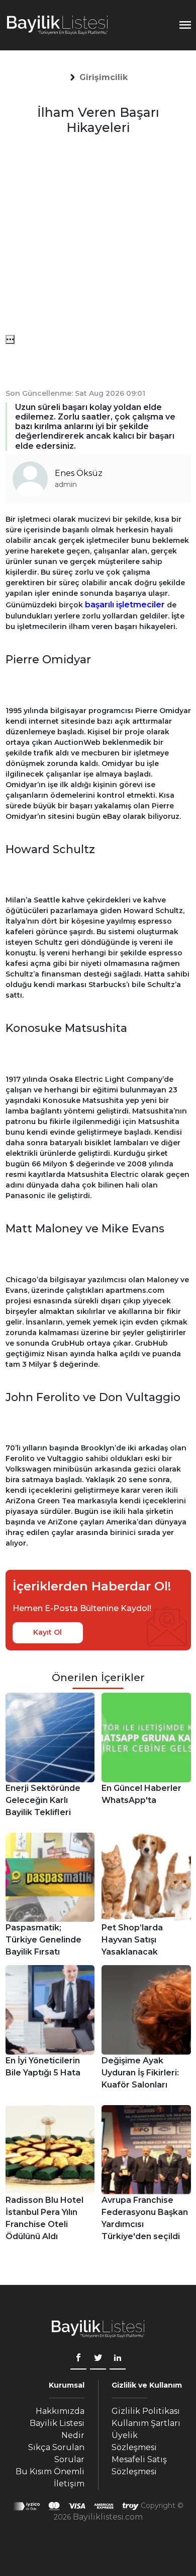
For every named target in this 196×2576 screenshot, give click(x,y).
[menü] (10, 339)
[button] (103, 78)
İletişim (69, 2484)
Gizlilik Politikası (146, 2411)
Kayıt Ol (47, 1632)
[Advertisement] (98, 237)
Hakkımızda (60, 2411)
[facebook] (78, 2359)
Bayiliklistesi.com (108, 2517)
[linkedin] (118, 2359)
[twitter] (98, 2359)
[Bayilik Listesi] (57, 25)
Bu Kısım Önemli (50, 2471)
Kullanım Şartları (146, 2423)
